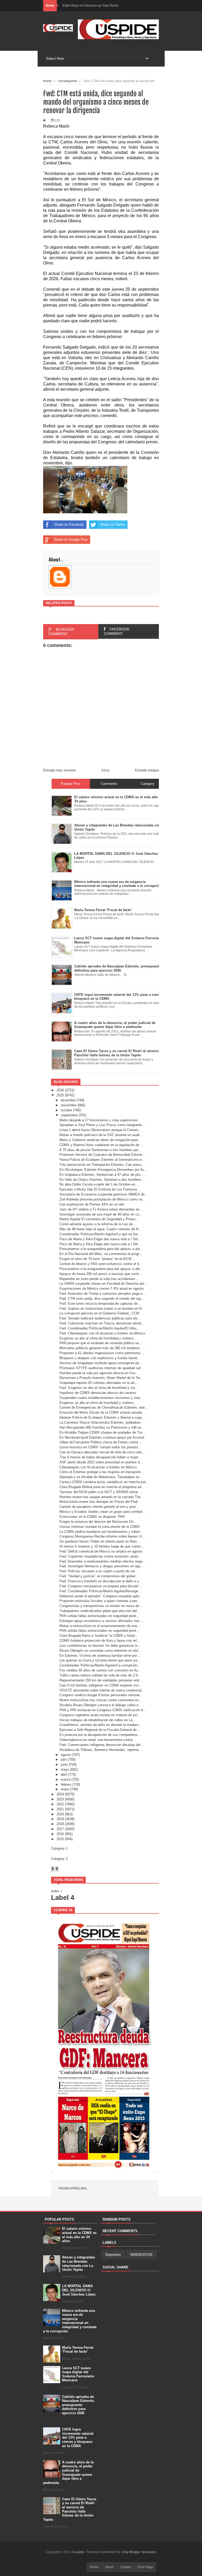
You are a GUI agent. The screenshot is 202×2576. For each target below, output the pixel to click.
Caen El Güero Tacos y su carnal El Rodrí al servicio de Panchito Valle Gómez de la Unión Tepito (70, 2509)
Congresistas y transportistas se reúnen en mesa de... (101, 1606)
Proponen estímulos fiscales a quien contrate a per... (100, 1601)
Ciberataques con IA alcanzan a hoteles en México (98, 1467)
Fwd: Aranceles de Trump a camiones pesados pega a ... (103, 1294)
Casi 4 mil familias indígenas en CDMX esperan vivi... (101, 1685)
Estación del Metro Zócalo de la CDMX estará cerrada (101, 1412)
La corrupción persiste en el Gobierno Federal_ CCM (99, 1313)
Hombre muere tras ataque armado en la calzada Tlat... (102, 1497)
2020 (60, 1814)
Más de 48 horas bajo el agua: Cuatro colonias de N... (100, 1229)
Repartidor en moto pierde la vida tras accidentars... (99, 1279)
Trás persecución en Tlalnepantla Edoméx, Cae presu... (102, 1165)
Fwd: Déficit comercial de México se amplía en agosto (101, 1551)
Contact (125, 2567)
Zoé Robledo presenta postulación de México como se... (102, 1199)
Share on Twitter (113, 524)
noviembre (69, 1105)
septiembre (69, 1115)
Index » (57, 1891)
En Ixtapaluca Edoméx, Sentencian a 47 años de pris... (102, 1175)
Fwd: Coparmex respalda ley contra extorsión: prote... (100, 1556)
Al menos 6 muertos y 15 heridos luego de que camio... (102, 1546)
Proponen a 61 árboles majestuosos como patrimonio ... (102, 1353)
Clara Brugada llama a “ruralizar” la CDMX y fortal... (99, 1636)
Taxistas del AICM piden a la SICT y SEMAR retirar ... (101, 1492)
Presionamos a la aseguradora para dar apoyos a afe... (101, 1249)
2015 (60, 1839)
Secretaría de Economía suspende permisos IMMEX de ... (104, 1194)
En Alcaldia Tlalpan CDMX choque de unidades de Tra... (102, 1432)
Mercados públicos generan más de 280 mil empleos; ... (102, 1348)
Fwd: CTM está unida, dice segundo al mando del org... (102, 1299)
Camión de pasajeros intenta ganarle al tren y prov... (99, 1507)
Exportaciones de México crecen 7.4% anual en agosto (102, 1289)
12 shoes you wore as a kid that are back (93, 6)
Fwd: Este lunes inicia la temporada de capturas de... (100, 1304)
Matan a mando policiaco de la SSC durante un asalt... (101, 1135)
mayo (65, 1769)
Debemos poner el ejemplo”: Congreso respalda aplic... (101, 1596)
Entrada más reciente (59, 770)
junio (64, 1764)
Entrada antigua (147, 770)
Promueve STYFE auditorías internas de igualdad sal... (102, 1368)
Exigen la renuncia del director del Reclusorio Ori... (98, 1522)
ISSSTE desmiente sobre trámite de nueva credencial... (102, 1690)
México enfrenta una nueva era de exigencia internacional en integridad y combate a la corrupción (70, 2321)
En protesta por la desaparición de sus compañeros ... (101, 1735)
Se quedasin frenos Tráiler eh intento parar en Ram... (100, 1541)
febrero (66, 1784)
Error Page (145, 2567)
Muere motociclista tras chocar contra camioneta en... (101, 1700)
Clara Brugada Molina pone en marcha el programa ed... (102, 1487)
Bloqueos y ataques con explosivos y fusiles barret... (100, 1358)
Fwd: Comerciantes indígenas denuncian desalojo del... (102, 1745)
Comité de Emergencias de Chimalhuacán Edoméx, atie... (104, 1407)
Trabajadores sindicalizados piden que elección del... (100, 1611)
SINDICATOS (141, 2254)
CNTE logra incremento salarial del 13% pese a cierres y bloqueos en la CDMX (78, 2437)
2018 (60, 1824)
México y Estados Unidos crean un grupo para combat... (102, 1512)
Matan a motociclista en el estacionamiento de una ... (100, 1626)
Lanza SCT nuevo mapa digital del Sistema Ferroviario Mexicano (78, 2374)
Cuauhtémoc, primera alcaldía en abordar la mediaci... (101, 1725)
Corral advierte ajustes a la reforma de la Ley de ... (98, 1224)
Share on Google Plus (71, 539)
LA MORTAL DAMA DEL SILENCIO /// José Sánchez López (79, 2290)
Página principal (73, 2188)
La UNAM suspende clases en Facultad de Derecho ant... (103, 1284)
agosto (66, 1755)
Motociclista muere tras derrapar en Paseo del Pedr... (100, 1502)
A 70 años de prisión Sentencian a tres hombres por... (100, 1150)
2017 (60, 1829)
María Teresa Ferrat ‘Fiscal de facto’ (78, 2350)
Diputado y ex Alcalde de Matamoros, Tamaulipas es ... (102, 1477)
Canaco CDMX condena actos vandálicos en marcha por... (104, 1482)
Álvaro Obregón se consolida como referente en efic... (101, 1651)
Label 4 (63, 1897)
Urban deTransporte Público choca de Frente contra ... (101, 1442)
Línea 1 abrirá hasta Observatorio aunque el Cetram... (100, 1130)
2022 (60, 1804)
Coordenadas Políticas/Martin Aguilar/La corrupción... (100, 1665)
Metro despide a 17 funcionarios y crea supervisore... (100, 1120)
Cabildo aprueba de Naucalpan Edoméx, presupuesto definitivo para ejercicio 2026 (78, 2405)
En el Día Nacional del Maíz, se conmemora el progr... (101, 1254)
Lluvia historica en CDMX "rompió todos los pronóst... (100, 1447)
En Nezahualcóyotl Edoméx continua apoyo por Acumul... (103, 1437)
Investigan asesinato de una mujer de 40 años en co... (101, 1214)
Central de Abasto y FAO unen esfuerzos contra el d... (101, 1264)
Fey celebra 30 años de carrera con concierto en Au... (100, 1670)
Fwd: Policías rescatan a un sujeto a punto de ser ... (99, 1571)
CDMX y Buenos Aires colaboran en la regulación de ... (101, 1145)
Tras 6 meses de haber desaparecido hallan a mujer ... (101, 1457)
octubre (66, 1110)
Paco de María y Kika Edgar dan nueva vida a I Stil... (100, 1239)
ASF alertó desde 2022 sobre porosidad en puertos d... (101, 1462)
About (109, 2567)
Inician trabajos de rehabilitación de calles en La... (98, 1720)
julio (64, 1759)
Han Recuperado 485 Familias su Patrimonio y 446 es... (102, 1427)
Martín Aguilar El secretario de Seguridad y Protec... (99, 1219)
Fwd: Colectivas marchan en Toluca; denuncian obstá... (102, 1323)
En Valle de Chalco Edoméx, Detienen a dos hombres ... (102, 1180)
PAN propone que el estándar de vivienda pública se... (101, 1343)
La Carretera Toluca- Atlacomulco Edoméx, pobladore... (102, 1422)
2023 (60, 1799)
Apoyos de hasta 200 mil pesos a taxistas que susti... (101, 1274)
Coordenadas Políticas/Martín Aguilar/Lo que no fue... (100, 1234)
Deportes (113, 2254)
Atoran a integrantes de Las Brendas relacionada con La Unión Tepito (79, 2263)
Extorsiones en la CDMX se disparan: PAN (92, 1517)
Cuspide (78, 2552)
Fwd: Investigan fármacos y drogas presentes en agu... (102, 1566)
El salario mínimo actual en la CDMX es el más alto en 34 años (79, 2235)
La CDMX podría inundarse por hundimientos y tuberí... (101, 1532)
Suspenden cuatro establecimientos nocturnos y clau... (101, 1398)
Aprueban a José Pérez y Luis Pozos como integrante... (102, 1125)
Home (94, 2567)
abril (64, 1774)
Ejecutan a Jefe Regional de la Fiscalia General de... (100, 1730)
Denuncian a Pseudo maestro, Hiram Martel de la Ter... (101, 1378)
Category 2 (59, 1859)
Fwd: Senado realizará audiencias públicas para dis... (100, 1318)
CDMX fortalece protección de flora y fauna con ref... (100, 1641)
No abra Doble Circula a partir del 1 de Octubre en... (99, 1184)
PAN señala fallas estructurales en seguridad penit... (99, 1616)
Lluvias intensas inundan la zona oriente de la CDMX (100, 1527)
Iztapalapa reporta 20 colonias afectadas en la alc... (99, 1383)
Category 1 (59, 1848)
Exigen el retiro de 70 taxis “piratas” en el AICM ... (98, 1259)
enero (65, 1789)
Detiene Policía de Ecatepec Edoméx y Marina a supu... (102, 1417)
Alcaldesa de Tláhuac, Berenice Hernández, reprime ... (101, 1750)
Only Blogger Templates (139, 2552)
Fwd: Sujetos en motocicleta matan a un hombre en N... (102, 1309)
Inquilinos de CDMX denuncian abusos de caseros (98, 1393)
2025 (60, 1095)
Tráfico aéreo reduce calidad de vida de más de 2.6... (100, 1675)
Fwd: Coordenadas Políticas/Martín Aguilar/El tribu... (99, 1328)
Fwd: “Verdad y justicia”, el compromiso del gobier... (99, 1576)
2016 (60, 1834)
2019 (60, 1819)
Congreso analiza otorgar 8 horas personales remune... (101, 1695)
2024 (60, 1794)
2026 (60, 1090)
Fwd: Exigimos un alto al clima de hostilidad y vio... (99, 1388)
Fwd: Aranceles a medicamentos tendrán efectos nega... (102, 1561)
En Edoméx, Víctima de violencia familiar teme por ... (100, 1656)
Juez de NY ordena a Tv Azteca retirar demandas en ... (102, 1209)
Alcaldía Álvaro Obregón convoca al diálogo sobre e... (100, 1705)
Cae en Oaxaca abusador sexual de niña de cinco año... (102, 1452)
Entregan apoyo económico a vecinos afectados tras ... (102, 1621)
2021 (60, 1809)
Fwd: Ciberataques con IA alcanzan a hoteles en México (102, 1333)
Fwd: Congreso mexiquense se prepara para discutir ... (101, 1586)
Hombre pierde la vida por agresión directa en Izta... (99, 1373)
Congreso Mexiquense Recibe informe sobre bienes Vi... (102, 1536)
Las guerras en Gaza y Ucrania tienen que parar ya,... (100, 1660)
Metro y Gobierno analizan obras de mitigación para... (100, 1140)
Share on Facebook (69, 524)
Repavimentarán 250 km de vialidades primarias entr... (101, 1680)
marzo (65, 1779)
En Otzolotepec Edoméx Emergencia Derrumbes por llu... (103, 1170)
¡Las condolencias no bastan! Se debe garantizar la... (100, 1646)
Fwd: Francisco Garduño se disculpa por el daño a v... (101, 1581)
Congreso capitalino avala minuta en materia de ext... (100, 1715)
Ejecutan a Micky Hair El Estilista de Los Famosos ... (100, 1189)
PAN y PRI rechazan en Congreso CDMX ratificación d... (103, 1710)
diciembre (68, 1100)
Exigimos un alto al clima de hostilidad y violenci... (98, 1338)
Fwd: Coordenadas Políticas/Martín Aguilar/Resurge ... (101, 1591)
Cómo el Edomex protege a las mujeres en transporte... (102, 1472)
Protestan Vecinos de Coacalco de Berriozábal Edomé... (102, 1155)
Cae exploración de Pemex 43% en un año (92, 1204)
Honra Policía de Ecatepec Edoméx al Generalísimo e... (102, 1160)
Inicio (105, 770)
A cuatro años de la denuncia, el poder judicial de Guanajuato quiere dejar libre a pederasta (68, 2472)
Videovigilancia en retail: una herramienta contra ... (98, 1740)
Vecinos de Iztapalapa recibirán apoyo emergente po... (101, 1363)
